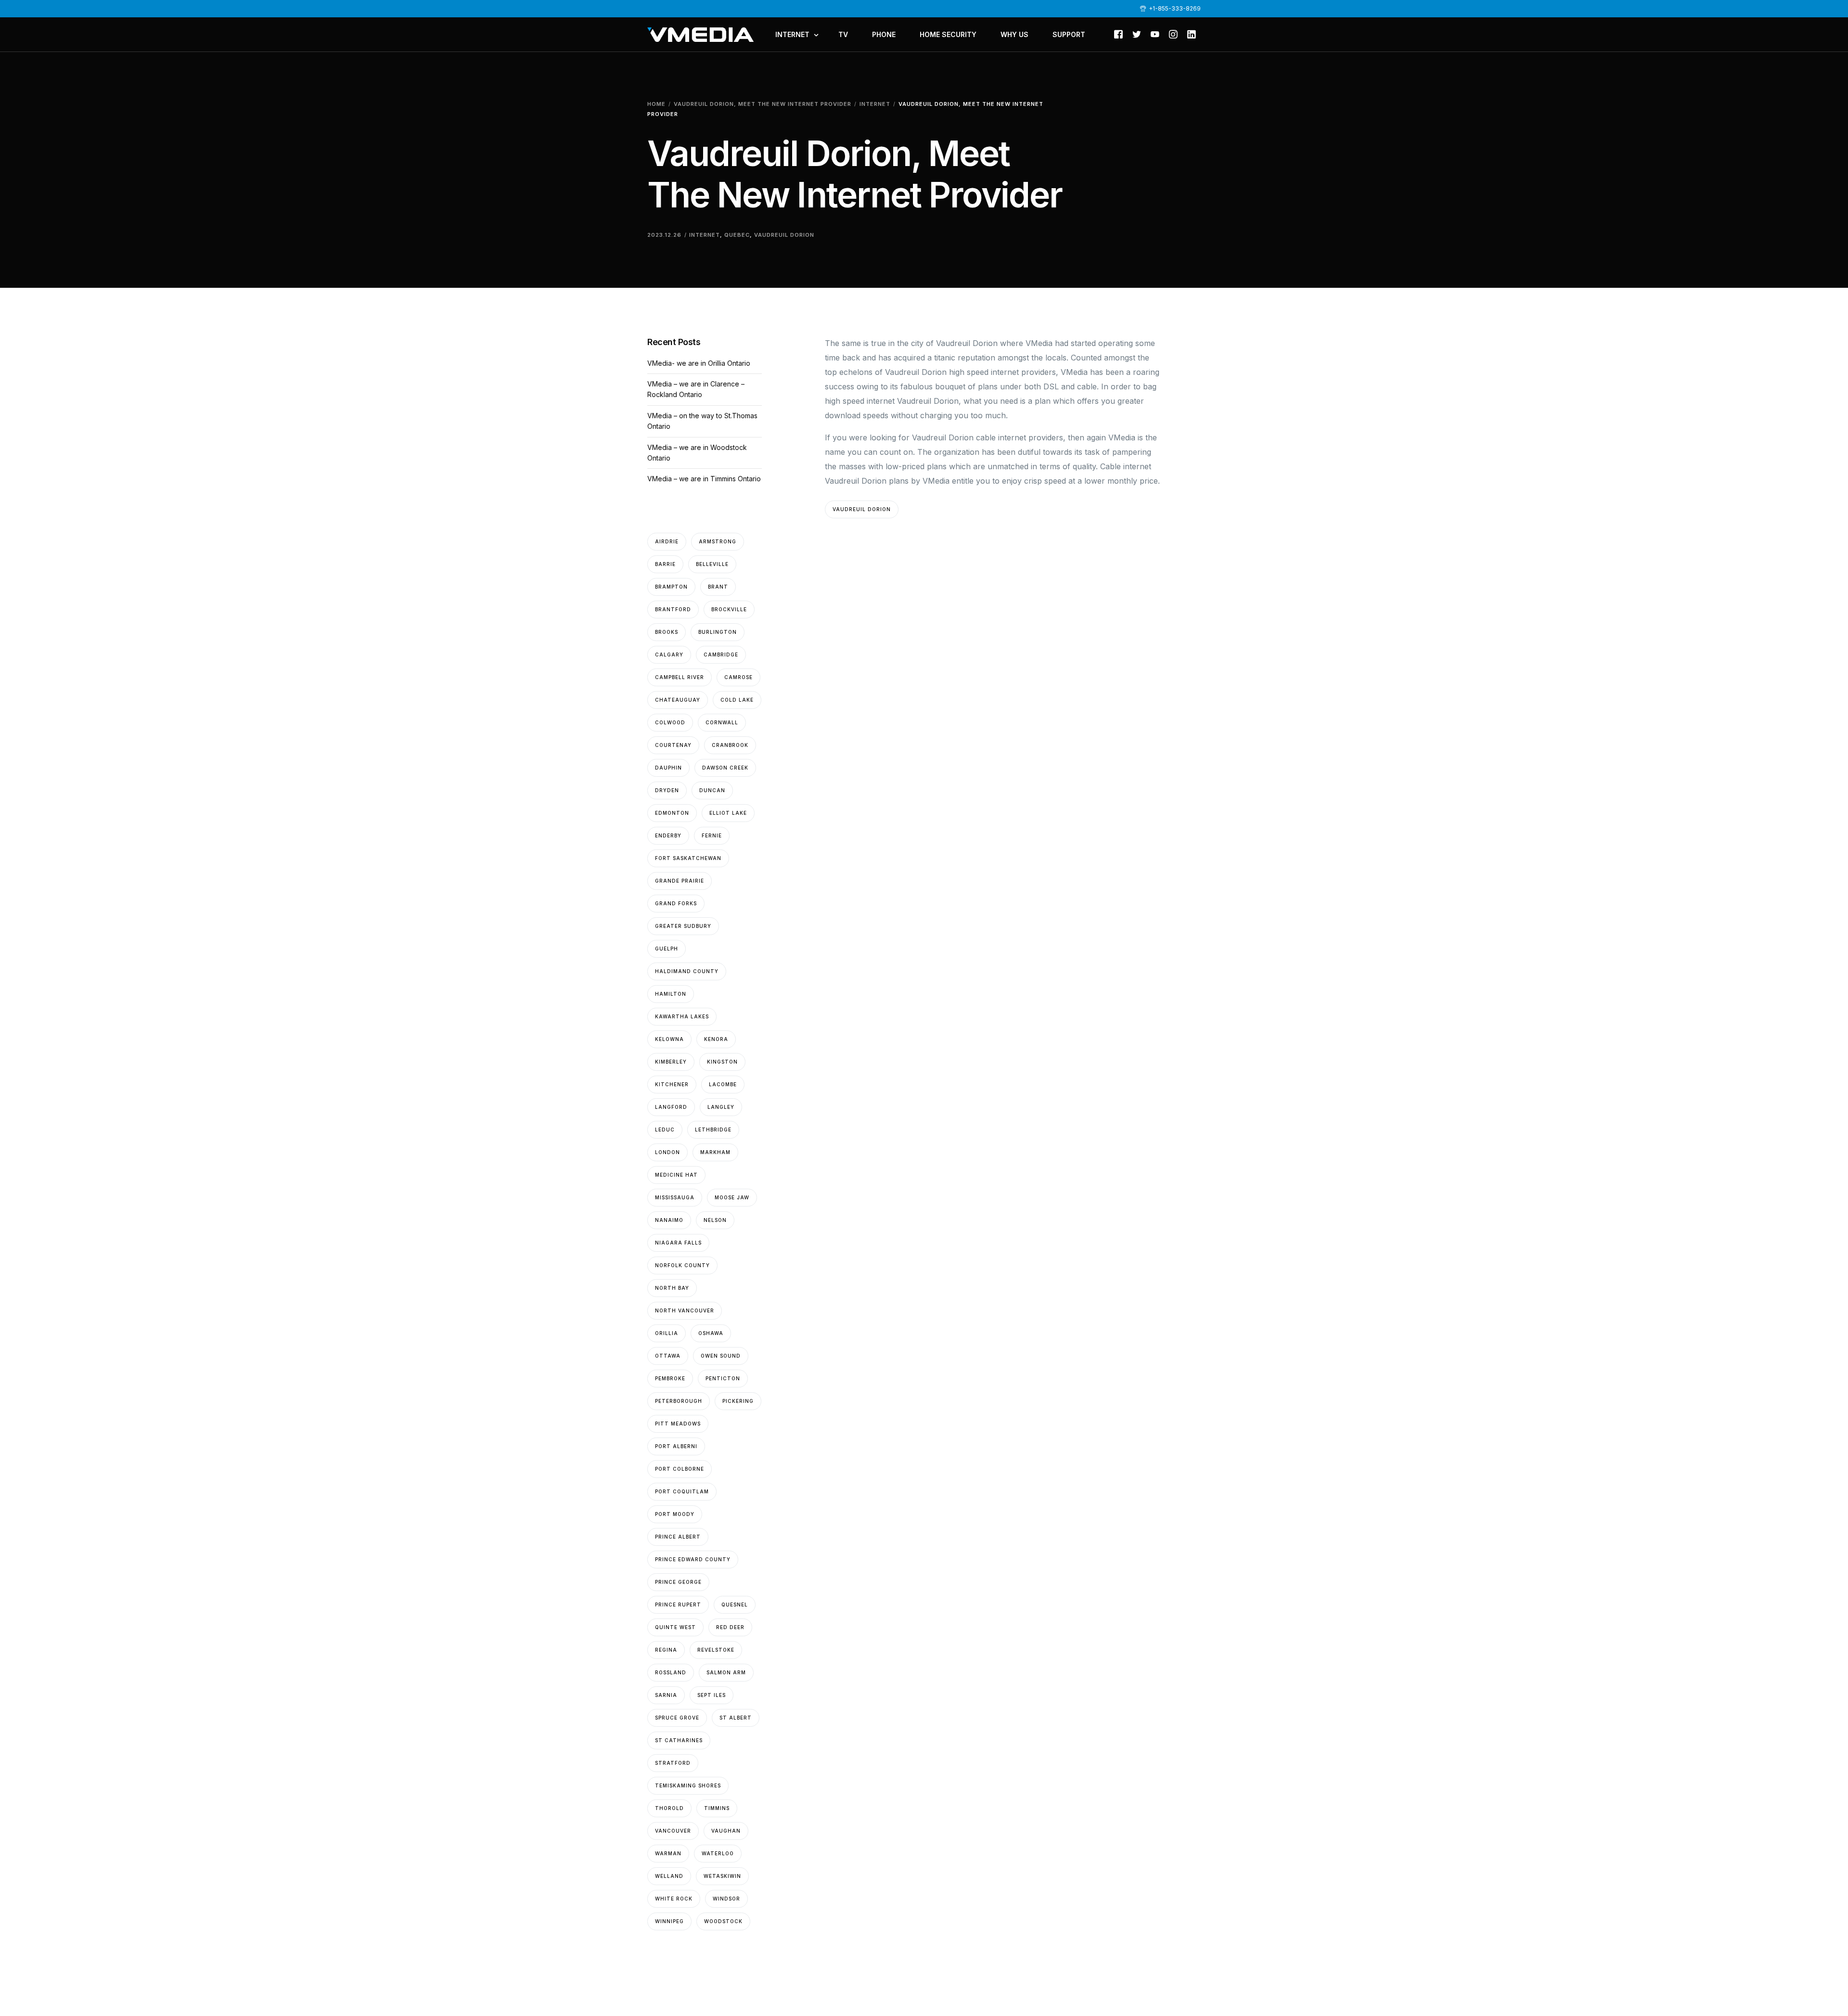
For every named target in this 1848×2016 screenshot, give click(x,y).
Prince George (678, 1582)
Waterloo (718, 1853)
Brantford (673, 609)
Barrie (665, 564)
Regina (666, 1650)
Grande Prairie (680, 881)
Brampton (671, 587)
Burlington (718, 632)
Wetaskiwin (722, 1876)
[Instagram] (1173, 34)
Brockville (729, 609)
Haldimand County (687, 971)
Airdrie (667, 541)
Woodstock (723, 1921)
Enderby (668, 835)
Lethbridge (713, 1130)
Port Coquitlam (682, 1491)
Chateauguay (678, 700)
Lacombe (723, 1084)
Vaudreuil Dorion (784, 235)
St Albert (736, 1718)
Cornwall (722, 722)
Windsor (726, 1899)
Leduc (665, 1130)
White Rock (674, 1899)
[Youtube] (1155, 34)
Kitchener (672, 1084)
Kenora (716, 1039)
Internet (705, 235)
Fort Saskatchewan (688, 858)
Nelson (715, 1220)
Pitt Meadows (678, 1424)
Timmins (717, 1808)
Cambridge (721, 655)
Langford (671, 1107)
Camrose (738, 677)
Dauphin (668, 768)
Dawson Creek (725, 768)
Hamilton (671, 994)
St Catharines (679, 1740)
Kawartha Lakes (682, 1016)
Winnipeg (669, 1921)
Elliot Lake (728, 813)
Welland (669, 1876)
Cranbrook (730, 745)
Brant (718, 587)
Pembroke (670, 1378)
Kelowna (669, 1039)
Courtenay (673, 745)
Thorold (669, 1808)
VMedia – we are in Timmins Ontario (704, 479)
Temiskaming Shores (688, 1785)
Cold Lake (737, 700)
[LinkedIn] (1192, 34)
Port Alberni (676, 1446)
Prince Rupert (678, 1605)
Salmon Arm (726, 1672)
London (667, 1152)
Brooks (667, 632)
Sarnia (666, 1695)
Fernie (712, 835)
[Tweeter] (1137, 34)
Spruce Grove (677, 1718)
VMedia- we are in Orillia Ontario (699, 363)
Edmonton (672, 813)
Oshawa (711, 1333)
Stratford (673, 1763)
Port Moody (675, 1514)
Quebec (737, 235)
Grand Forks (676, 903)
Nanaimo (669, 1220)
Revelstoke (716, 1650)
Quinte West (675, 1627)
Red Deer (730, 1627)
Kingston (722, 1062)
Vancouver (673, 1831)
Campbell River (680, 677)
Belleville (712, 564)
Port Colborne (680, 1469)
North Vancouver (685, 1310)
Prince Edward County (693, 1559)
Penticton (723, 1378)
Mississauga (675, 1197)
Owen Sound (721, 1356)
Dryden (667, 790)
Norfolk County (682, 1265)
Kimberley (671, 1062)
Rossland (671, 1672)
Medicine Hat (676, 1175)
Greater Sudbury (683, 926)
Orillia (667, 1333)
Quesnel (735, 1605)
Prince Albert (678, 1537)
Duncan (712, 790)
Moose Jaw (732, 1197)
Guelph (667, 949)
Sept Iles (712, 1695)
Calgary (669, 655)
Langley (721, 1107)
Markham (715, 1152)
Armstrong (718, 541)
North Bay (672, 1288)
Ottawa (668, 1356)
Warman (668, 1853)
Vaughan (726, 1831)
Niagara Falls (678, 1243)
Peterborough (679, 1401)
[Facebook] (1118, 34)
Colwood (670, 722)
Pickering (738, 1401)
